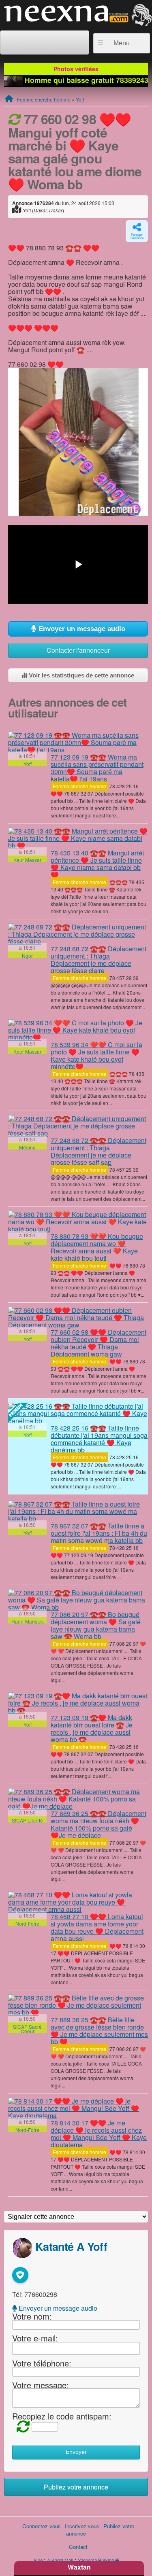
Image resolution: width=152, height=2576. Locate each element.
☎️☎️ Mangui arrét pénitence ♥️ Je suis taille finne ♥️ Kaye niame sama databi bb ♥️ (97, 864)
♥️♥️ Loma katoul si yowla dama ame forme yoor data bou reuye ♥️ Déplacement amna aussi (97, 1927)
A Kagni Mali (60, 2560)
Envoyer (76, 2452)
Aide (38, 2560)
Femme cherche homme (44, 99)
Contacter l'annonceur (78, 650)
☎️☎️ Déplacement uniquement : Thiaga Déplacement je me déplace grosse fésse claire (98, 960)
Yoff (80, 99)
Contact (78, 2547)
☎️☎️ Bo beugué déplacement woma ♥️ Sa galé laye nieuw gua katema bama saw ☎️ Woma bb (96, 1625)
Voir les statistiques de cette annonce (81, 675)
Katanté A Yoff (71, 2246)
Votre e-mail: (35, 2338)
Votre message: (41, 2384)
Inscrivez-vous (82, 2526)
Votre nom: (32, 2316)
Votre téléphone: (42, 2363)
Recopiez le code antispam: (62, 2416)
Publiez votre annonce (76, 2487)
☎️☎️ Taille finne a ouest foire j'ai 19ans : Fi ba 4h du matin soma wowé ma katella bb (99, 1533)
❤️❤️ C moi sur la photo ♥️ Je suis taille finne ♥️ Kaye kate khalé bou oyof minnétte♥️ (96, 1055)
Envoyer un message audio (81, 629)
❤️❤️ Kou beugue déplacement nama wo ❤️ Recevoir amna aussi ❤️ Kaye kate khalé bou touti (97, 1247)
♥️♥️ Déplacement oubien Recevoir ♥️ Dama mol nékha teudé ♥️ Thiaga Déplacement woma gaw (98, 1343)
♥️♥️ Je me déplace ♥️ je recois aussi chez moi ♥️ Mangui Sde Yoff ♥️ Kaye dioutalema (99, 2134)
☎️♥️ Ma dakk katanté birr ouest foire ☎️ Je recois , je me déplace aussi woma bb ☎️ (92, 1728)
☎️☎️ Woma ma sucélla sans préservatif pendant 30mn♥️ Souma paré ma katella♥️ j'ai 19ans (97, 768)
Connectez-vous (42, 2526)
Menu (122, 43)
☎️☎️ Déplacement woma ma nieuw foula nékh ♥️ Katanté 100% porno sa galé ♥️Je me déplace (98, 1824)
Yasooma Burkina (96, 2560)
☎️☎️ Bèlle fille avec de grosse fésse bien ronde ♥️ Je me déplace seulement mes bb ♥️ (99, 2031)
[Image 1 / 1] (78, 441)
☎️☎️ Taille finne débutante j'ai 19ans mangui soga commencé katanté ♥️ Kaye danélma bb (99, 1439)
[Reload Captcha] (21, 2426)
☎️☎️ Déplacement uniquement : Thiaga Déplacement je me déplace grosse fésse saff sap (98, 1151)
